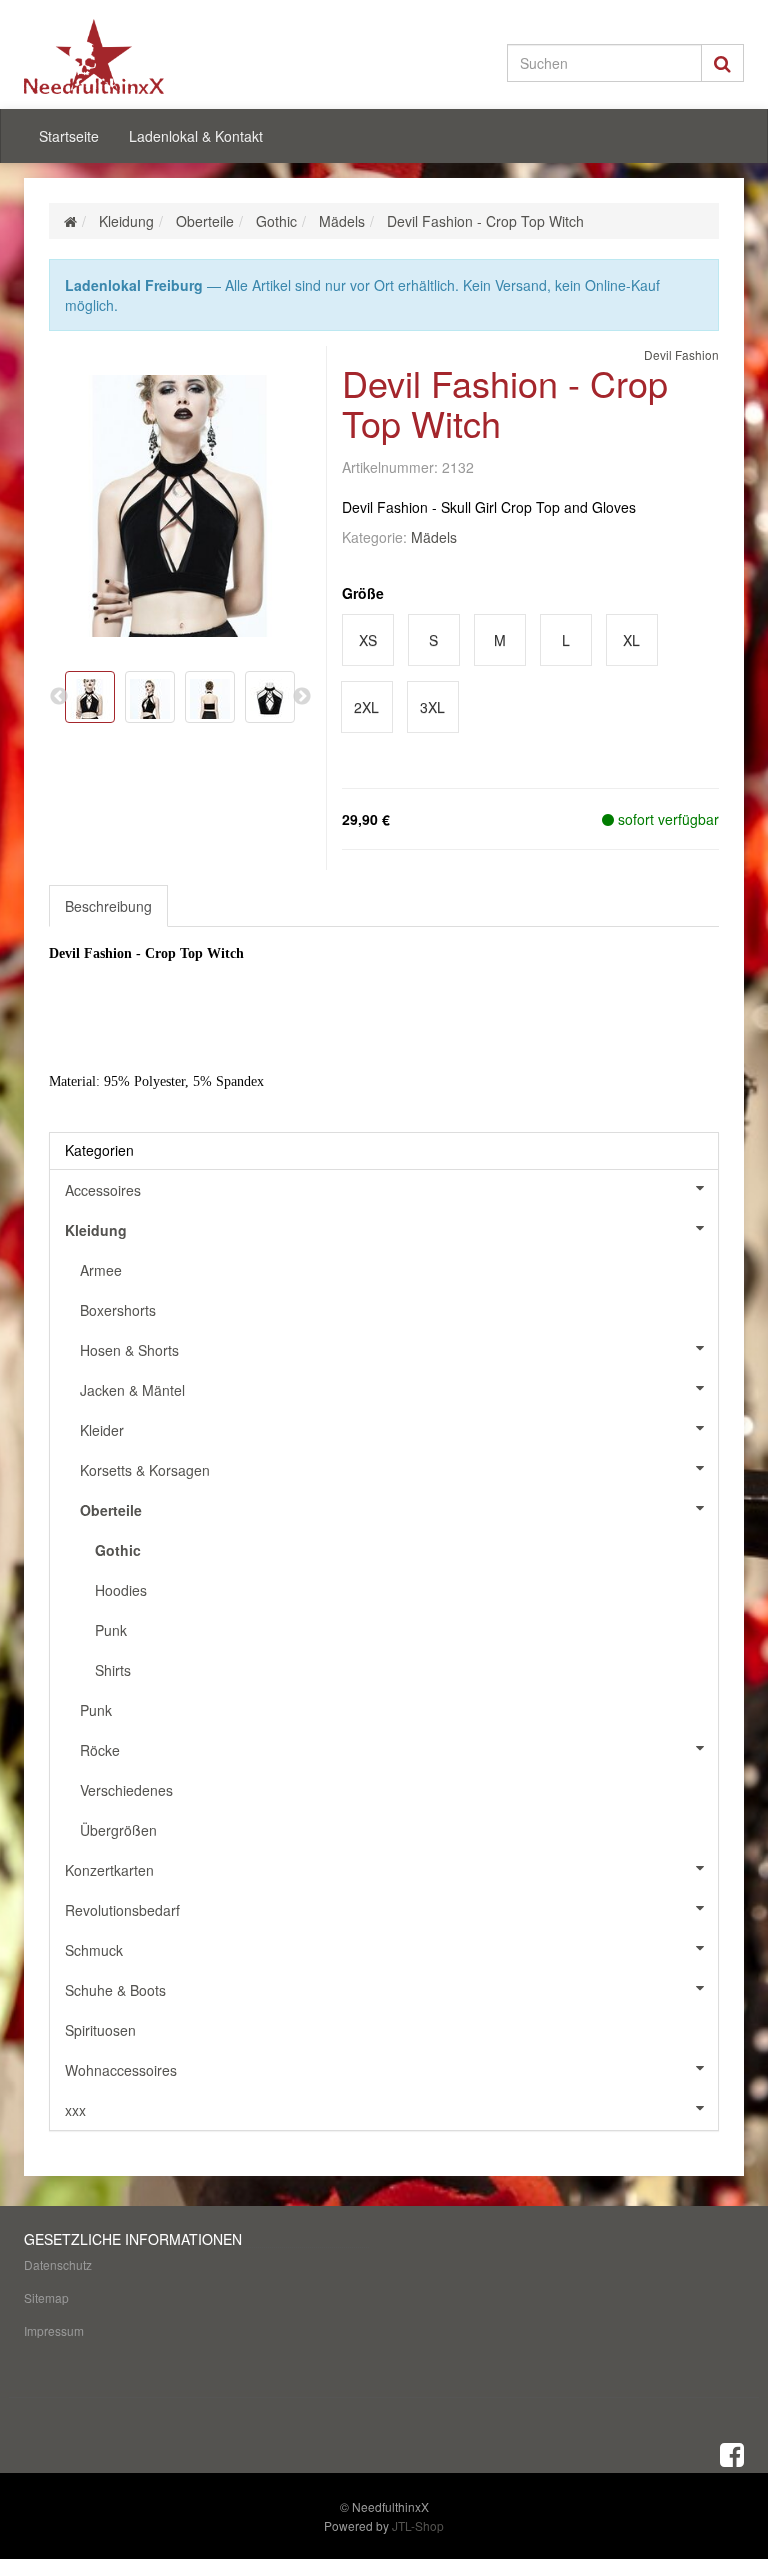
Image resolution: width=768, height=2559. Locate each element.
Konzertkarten (109, 1870)
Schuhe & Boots (115, 1990)
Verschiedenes (126, 1790)
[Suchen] (722, 63)
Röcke (100, 1750)
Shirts (113, 1670)
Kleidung (96, 1230)
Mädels (434, 537)
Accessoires (103, 1190)
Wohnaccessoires (121, 2070)
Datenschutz (58, 2264)
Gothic (118, 1550)
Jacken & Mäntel (132, 1390)
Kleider (102, 1430)
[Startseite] (70, 221)
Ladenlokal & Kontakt (196, 136)
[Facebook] (732, 2453)
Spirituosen (100, 2030)
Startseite (69, 136)
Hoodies (121, 1590)
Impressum (54, 2330)
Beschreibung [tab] (108, 906)
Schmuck (94, 1950)
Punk (111, 1630)
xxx (75, 2110)
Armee (101, 1270)
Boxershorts (118, 1310)
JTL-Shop (418, 2525)
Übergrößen (118, 1830)
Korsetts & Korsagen (145, 1470)
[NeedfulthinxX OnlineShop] (134, 56)
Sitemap (46, 2297)
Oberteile (111, 1510)
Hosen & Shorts (129, 1350)
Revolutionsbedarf (122, 1910)
